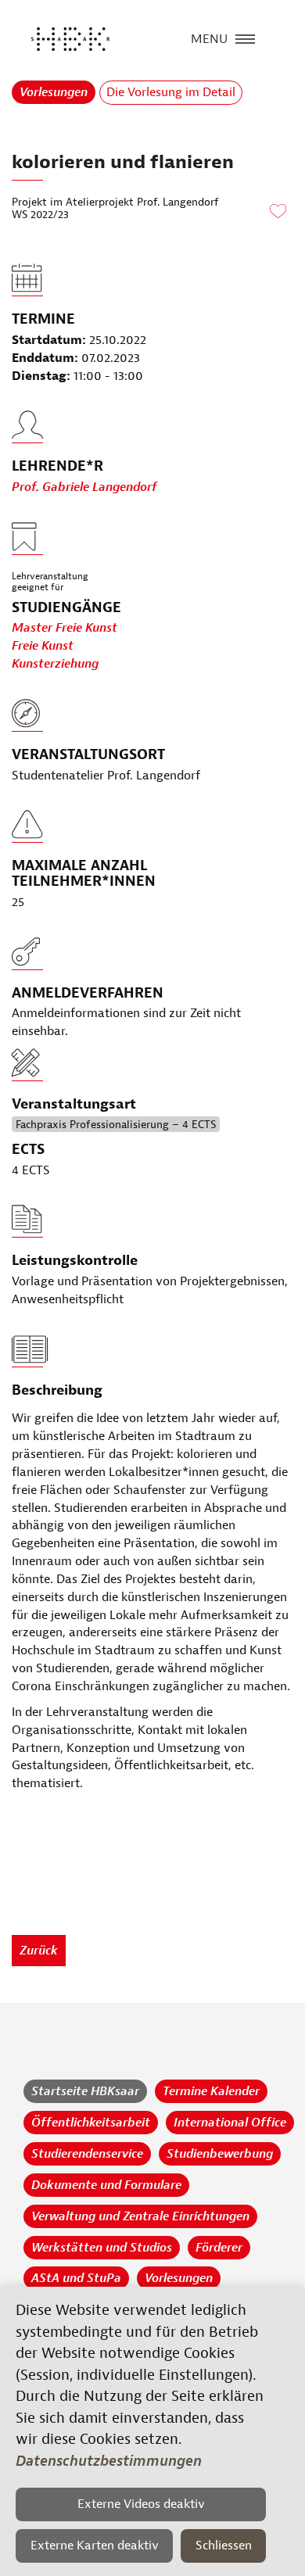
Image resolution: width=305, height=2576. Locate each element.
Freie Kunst (43, 646)
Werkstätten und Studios (102, 2248)
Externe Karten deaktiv (95, 2546)
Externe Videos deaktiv (141, 2504)
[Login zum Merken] (278, 212)
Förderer (219, 2248)
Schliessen (224, 2546)
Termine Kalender (211, 2091)
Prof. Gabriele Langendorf (84, 487)
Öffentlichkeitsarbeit (91, 2123)
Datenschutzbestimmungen (109, 2461)
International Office (230, 2123)
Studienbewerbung (220, 2154)
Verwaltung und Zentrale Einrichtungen (140, 2216)
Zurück (39, 1951)
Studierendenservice (87, 2154)
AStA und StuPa (76, 2278)
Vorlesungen (54, 92)
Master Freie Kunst (65, 628)
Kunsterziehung (55, 664)
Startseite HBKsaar (85, 2091)
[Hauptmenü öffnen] (245, 38)
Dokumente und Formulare (106, 2185)
